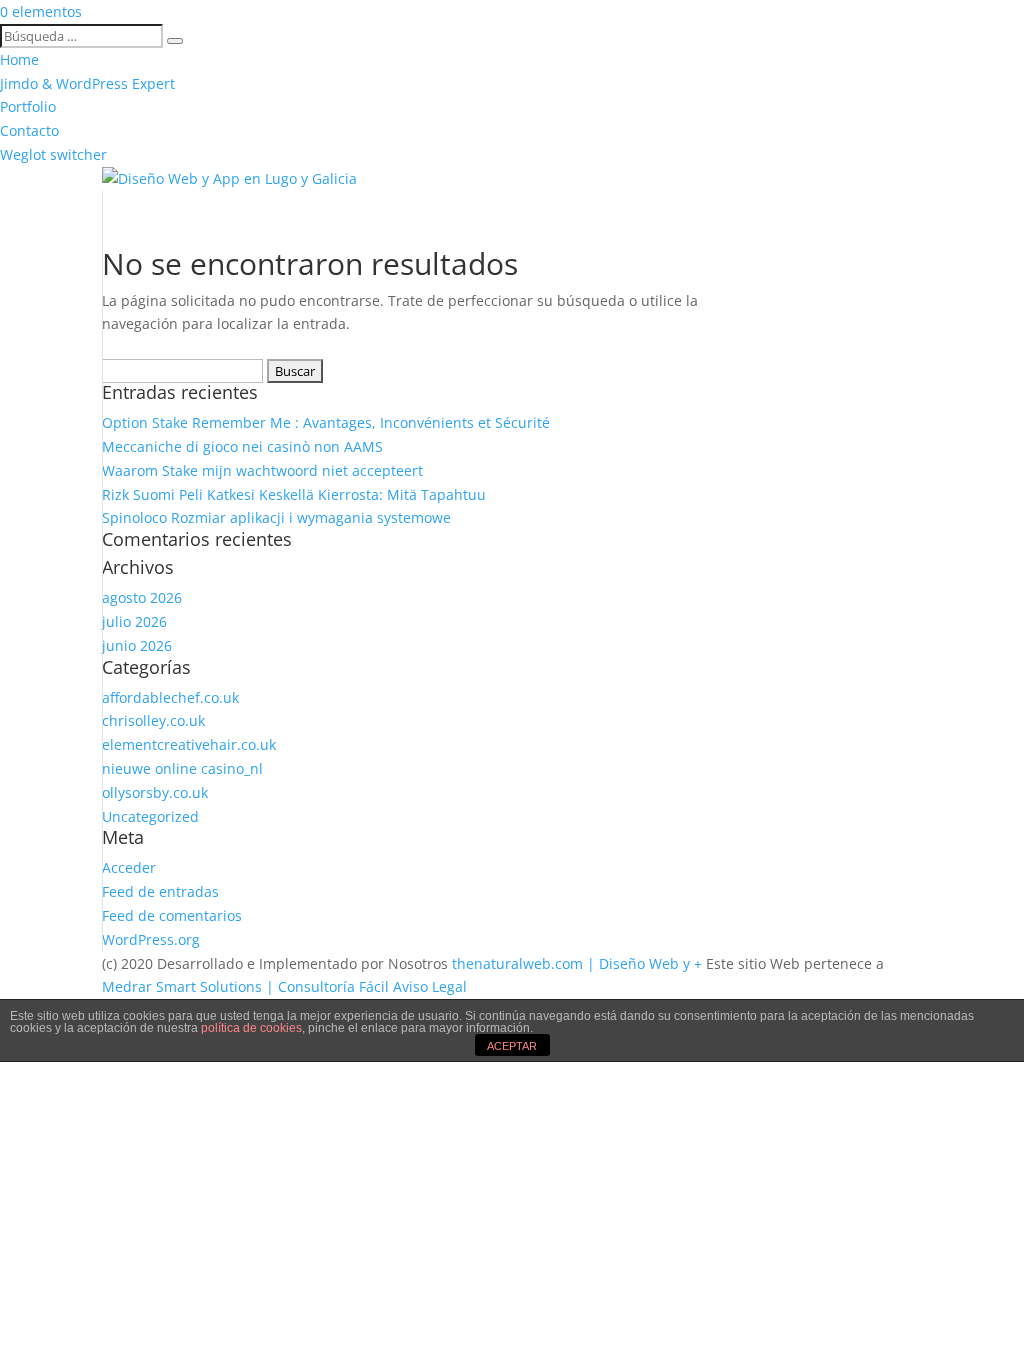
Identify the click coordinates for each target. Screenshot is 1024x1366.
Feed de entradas (160, 891)
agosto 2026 (142, 597)
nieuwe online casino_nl (182, 768)
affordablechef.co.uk (170, 697)
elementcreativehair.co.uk (189, 744)
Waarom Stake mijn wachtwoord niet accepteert (262, 470)
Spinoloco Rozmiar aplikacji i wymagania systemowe (276, 517)
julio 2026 (134, 621)
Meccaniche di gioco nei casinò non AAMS (242, 446)
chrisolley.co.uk (153, 720)
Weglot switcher (53, 154)
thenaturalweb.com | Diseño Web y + (577, 963)
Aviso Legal (430, 986)
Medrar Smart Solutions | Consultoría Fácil (245, 986)
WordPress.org (151, 939)
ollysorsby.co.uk (155, 792)
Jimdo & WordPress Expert (87, 83)
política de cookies (251, 1028)
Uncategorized (150, 816)
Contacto (29, 130)
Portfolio (28, 106)
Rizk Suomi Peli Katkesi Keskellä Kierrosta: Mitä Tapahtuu (294, 494)
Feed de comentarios (172, 915)
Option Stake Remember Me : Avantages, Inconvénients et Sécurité (326, 422)
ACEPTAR (512, 1046)
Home (19, 59)
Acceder (129, 867)
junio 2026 (137, 645)
